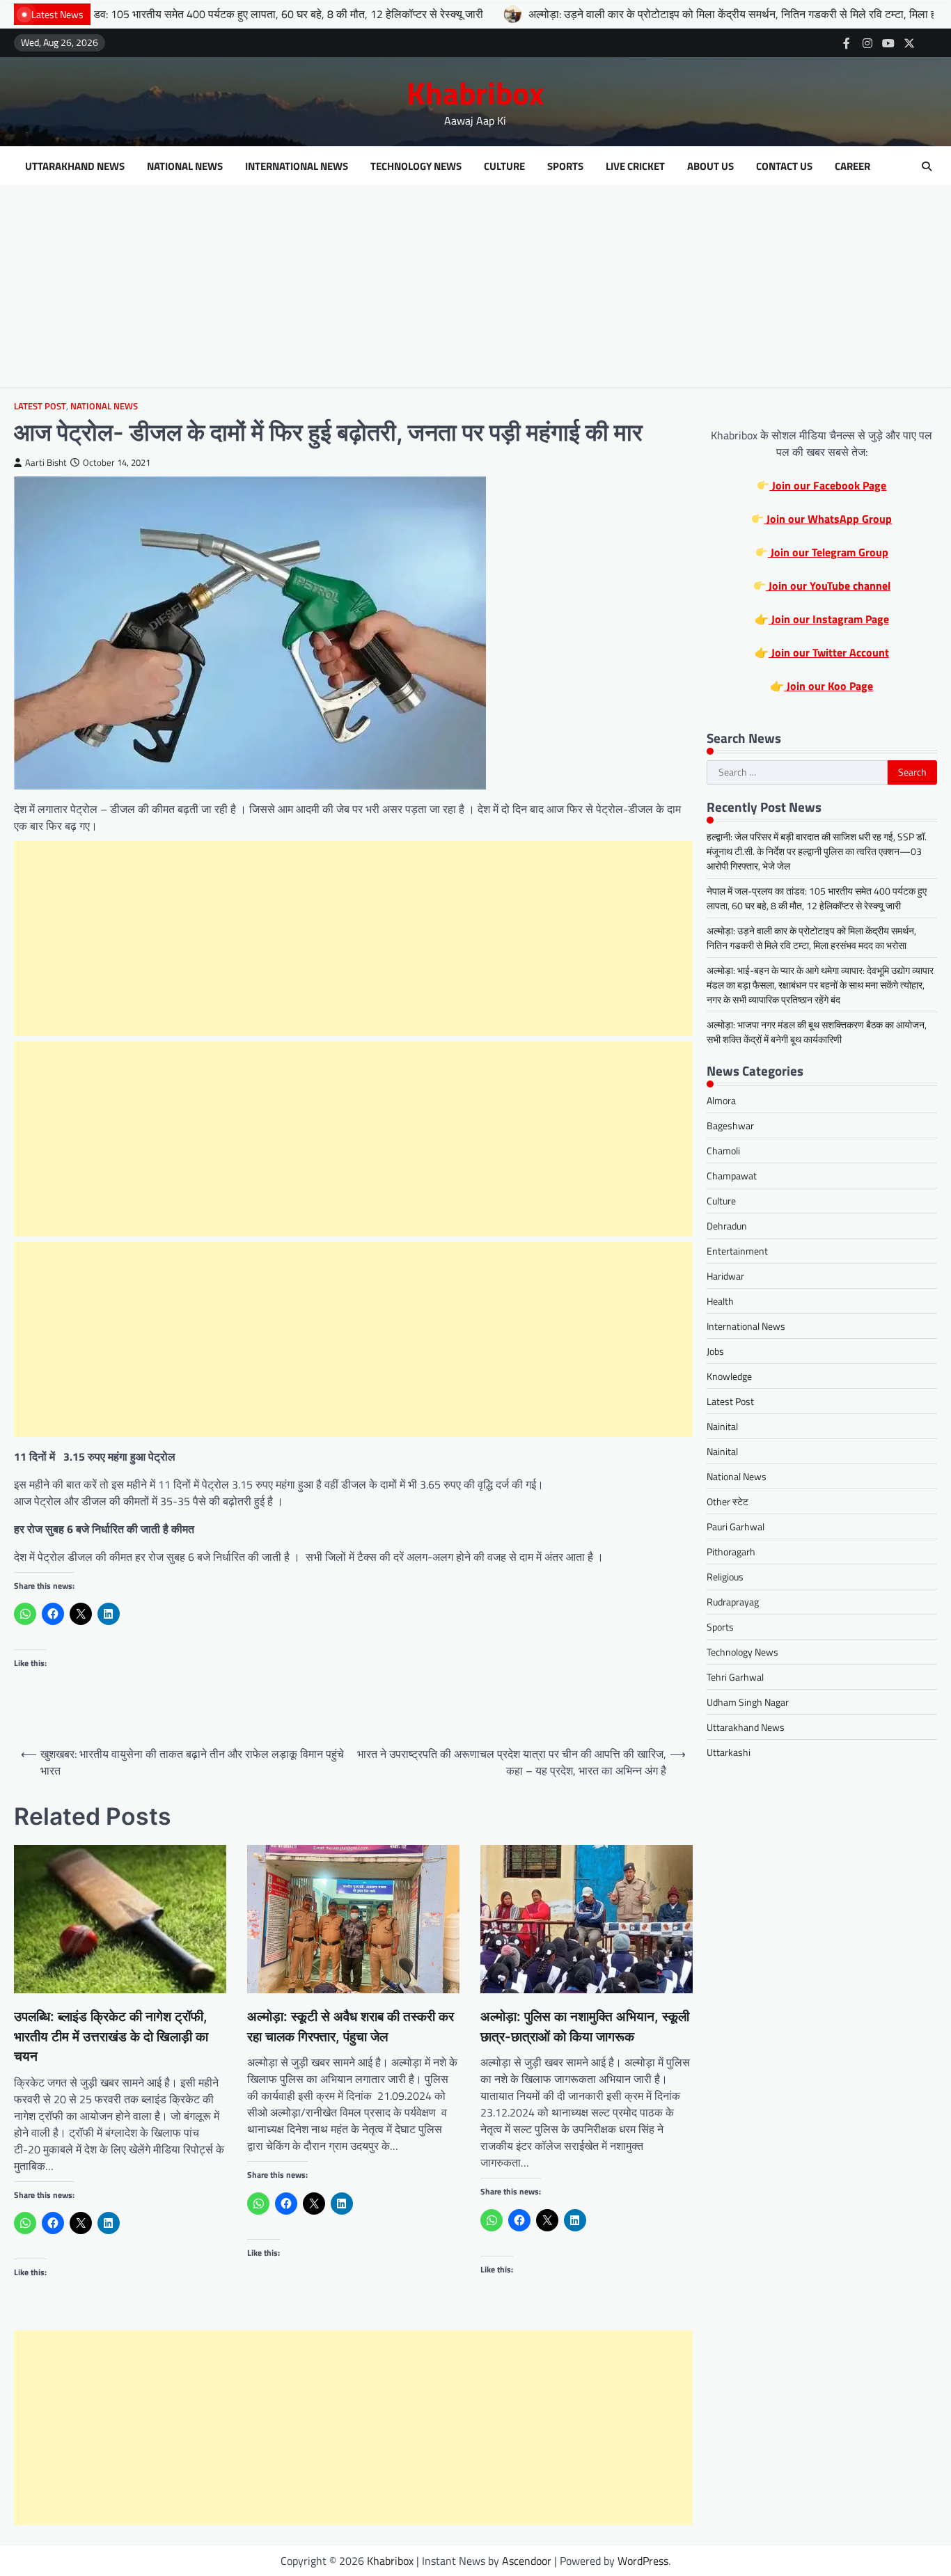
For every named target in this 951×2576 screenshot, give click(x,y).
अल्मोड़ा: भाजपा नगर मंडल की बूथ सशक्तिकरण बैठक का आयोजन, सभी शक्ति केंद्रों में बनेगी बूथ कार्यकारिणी (817, 1032)
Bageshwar (730, 1125)
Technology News (416, 166)
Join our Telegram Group (828, 552)
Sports (565, 166)
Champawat (732, 1176)
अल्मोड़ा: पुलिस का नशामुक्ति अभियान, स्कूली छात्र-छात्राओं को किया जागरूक (585, 2027)
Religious (725, 1577)
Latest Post (40, 406)
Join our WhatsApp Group (828, 519)
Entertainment (737, 1251)
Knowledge (729, 1376)
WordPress (643, 2561)
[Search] (927, 166)
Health (720, 1301)
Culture (504, 166)
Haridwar (725, 1276)
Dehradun (727, 1226)
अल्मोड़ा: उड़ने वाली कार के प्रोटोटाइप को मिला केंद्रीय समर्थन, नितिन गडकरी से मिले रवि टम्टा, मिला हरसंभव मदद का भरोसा (653, 14)
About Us (710, 166)
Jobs (715, 1351)
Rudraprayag (733, 1602)
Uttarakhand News (75, 166)
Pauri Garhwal (736, 1526)
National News (185, 166)
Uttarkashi (729, 1752)
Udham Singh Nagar (748, 1702)
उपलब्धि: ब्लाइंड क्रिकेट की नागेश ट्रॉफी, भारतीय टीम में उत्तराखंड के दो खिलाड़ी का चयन (111, 2036)
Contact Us (784, 166)
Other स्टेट (728, 1501)
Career (852, 166)
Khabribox (475, 93)
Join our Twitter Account (829, 652)
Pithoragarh (731, 1552)
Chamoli (723, 1150)
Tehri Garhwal (735, 1677)
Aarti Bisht (46, 463)
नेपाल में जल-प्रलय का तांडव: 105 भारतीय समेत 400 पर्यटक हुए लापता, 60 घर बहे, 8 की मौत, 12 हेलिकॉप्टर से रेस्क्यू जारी (817, 898)
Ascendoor (527, 2561)
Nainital (722, 1426)
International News (297, 166)
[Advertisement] (475, 290)
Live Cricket (635, 166)
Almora (721, 1100)
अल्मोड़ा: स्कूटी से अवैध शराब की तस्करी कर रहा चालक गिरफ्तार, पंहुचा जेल (351, 2027)
